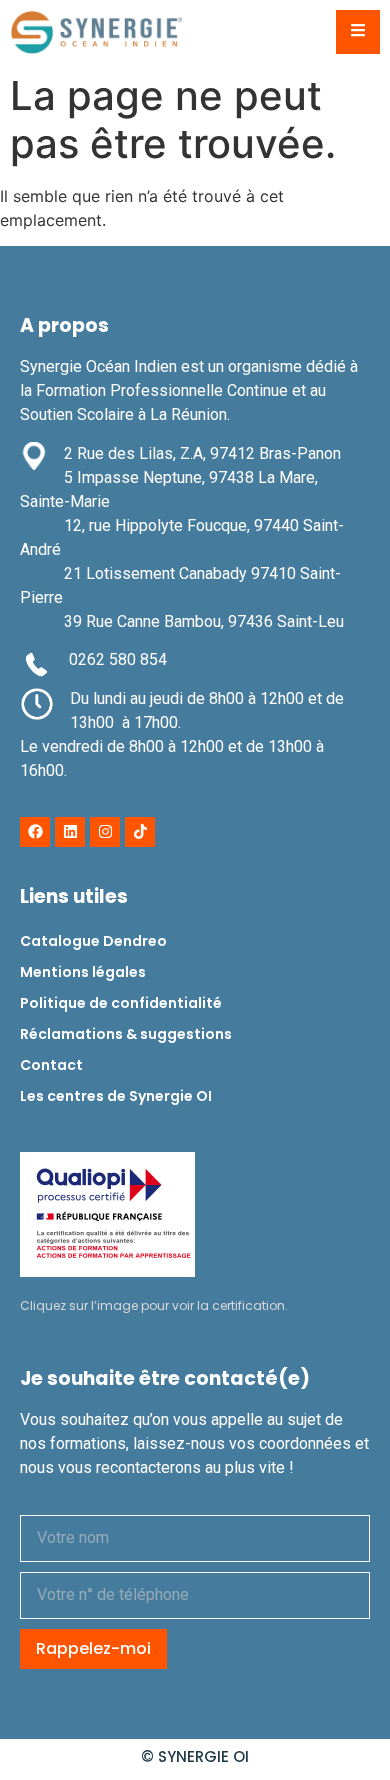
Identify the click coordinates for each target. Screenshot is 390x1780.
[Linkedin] (70, 832)
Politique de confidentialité (121, 1003)
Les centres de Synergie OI (116, 1096)
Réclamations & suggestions (126, 1034)
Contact (51, 1065)
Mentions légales (83, 972)
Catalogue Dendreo (93, 941)
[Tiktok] (140, 832)
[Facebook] (35, 832)
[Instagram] (105, 832)
